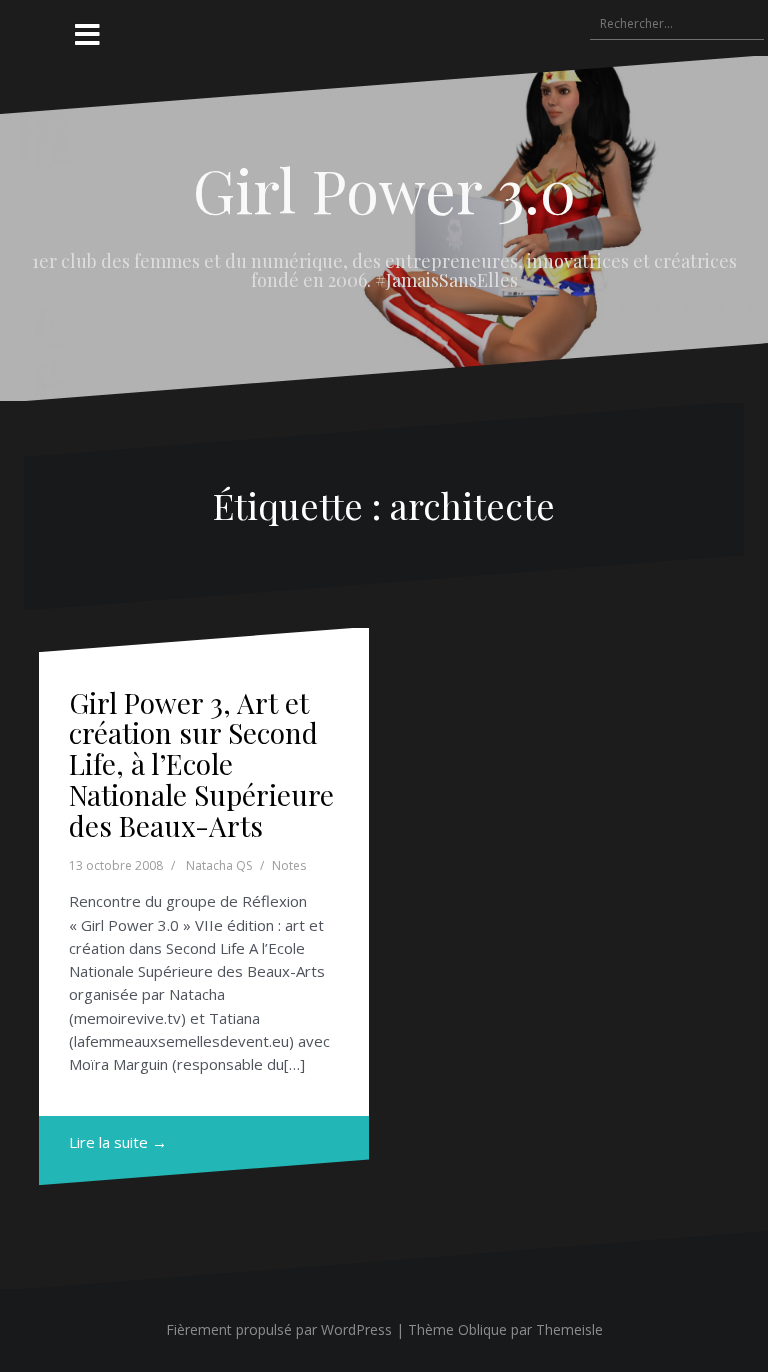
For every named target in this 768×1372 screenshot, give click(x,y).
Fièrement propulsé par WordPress (279, 1329)
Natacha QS (219, 865)
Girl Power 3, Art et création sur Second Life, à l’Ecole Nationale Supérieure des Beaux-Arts (201, 764)
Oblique (482, 1329)
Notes (289, 865)
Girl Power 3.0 (384, 189)
